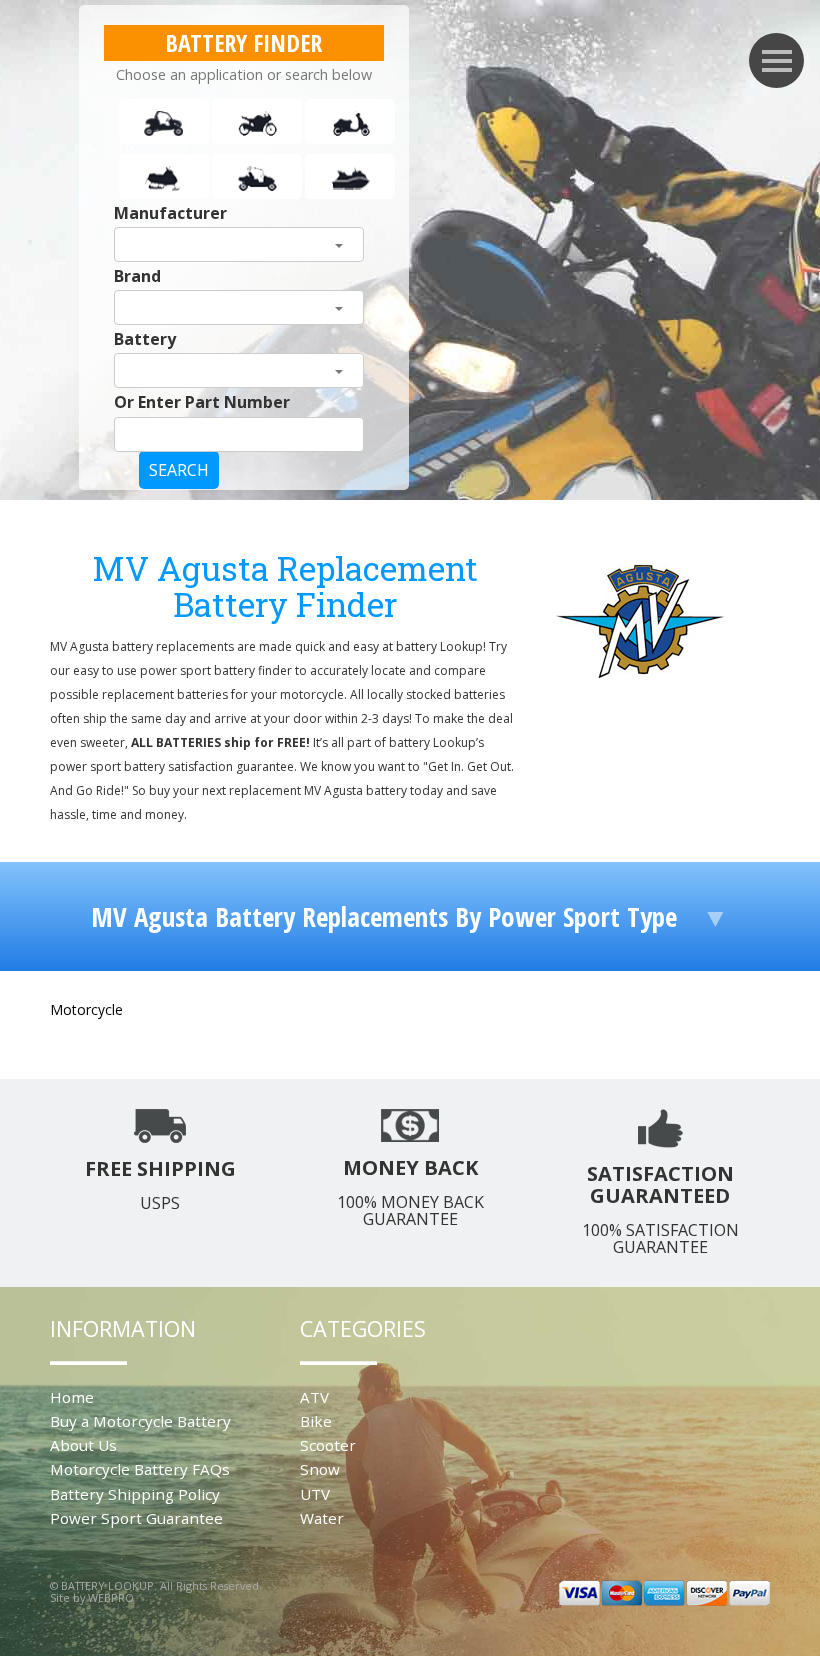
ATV (314, 1397)
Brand (137, 276)
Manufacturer (170, 213)
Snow (320, 1469)
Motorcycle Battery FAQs (140, 1469)
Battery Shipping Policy (135, 1494)
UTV (315, 1494)
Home (72, 1397)
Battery (145, 339)
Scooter (328, 1445)
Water (322, 1518)
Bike (316, 1421)
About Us (83, 1445)
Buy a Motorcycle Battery (140, 1421)
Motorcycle (86, 1009)
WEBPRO (111, 1597)
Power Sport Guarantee (136, 1518)
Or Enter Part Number (202, 402)
